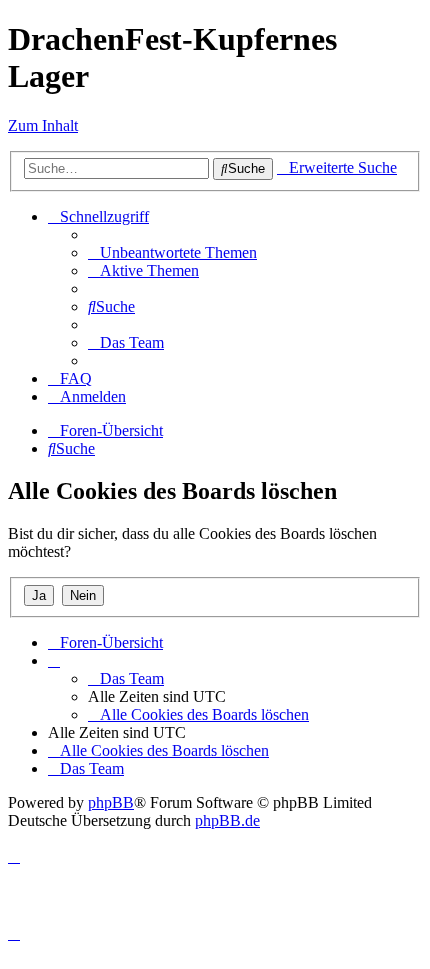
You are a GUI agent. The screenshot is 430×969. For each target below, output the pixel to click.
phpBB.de (227, 820)
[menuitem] (172, 252)
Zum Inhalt (43, 125)
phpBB (111, 802)
